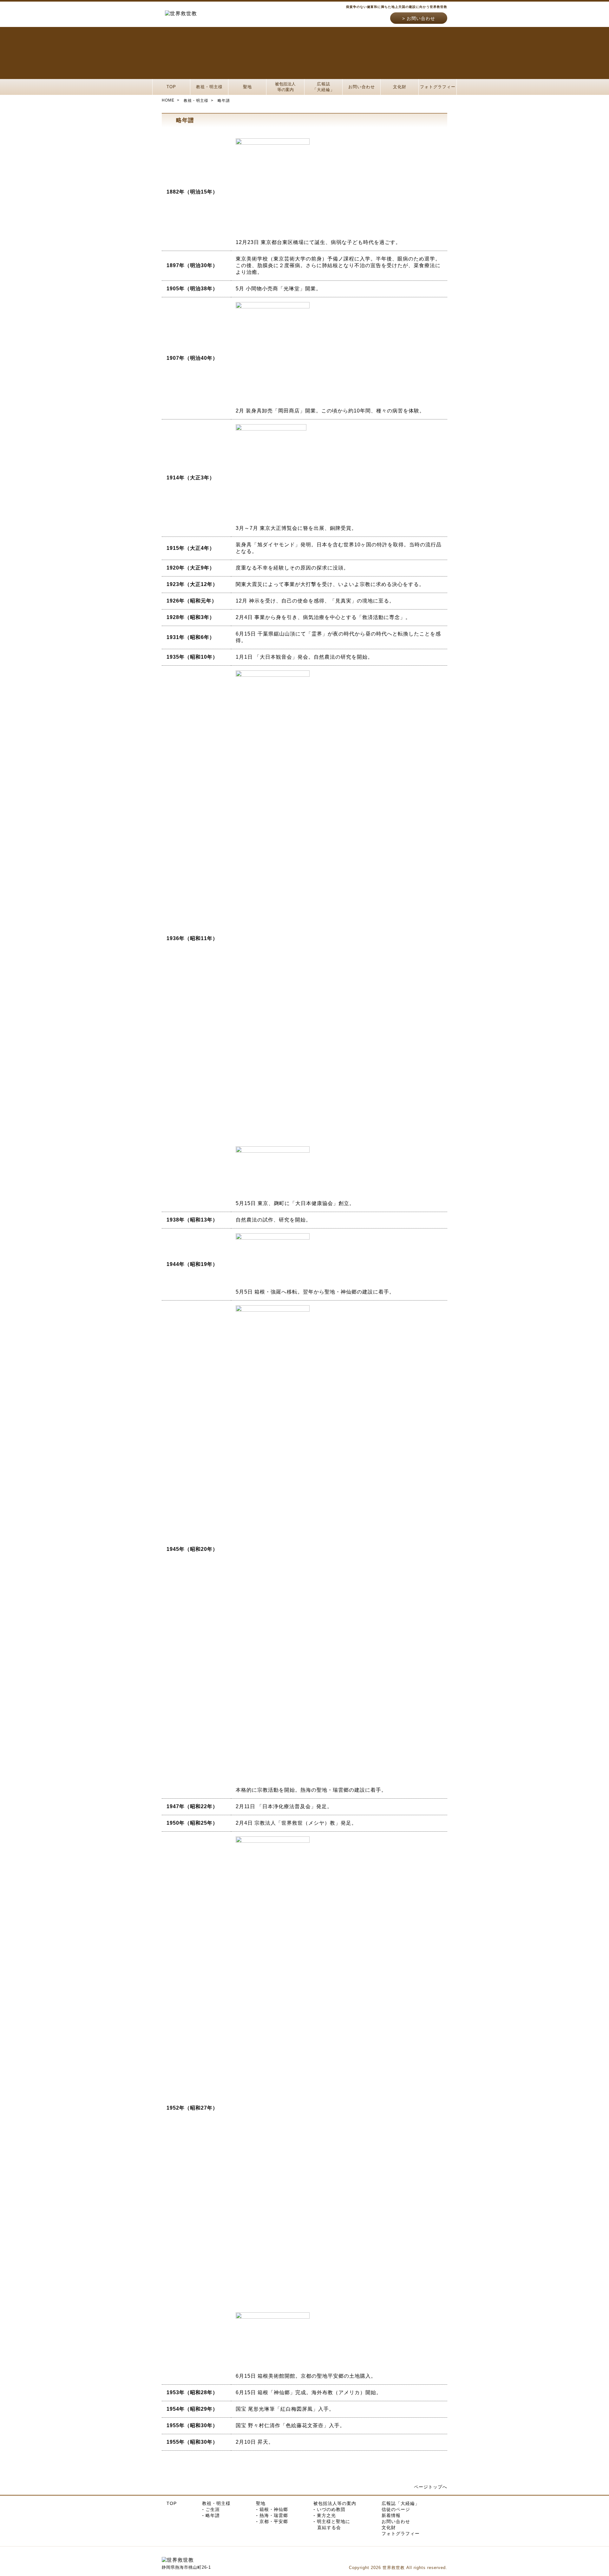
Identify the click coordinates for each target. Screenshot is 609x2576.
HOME (168, 100)
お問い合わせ (421, 18)
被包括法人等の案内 (285, 87)
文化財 (400, 87)
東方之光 (326, 2515)
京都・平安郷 (274, 2521)
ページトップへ (431, 2487)
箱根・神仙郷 (274, 2509)
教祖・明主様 (209, 87)
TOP (171, 87)
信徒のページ (396, 2509)
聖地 (247, 87)
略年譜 (213, 2515)
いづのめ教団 (331, 2509)
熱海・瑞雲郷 (274, 2515)
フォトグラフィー (438, 87)
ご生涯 (213, 2509)
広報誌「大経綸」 (324, 87)
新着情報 (391, 2515)
